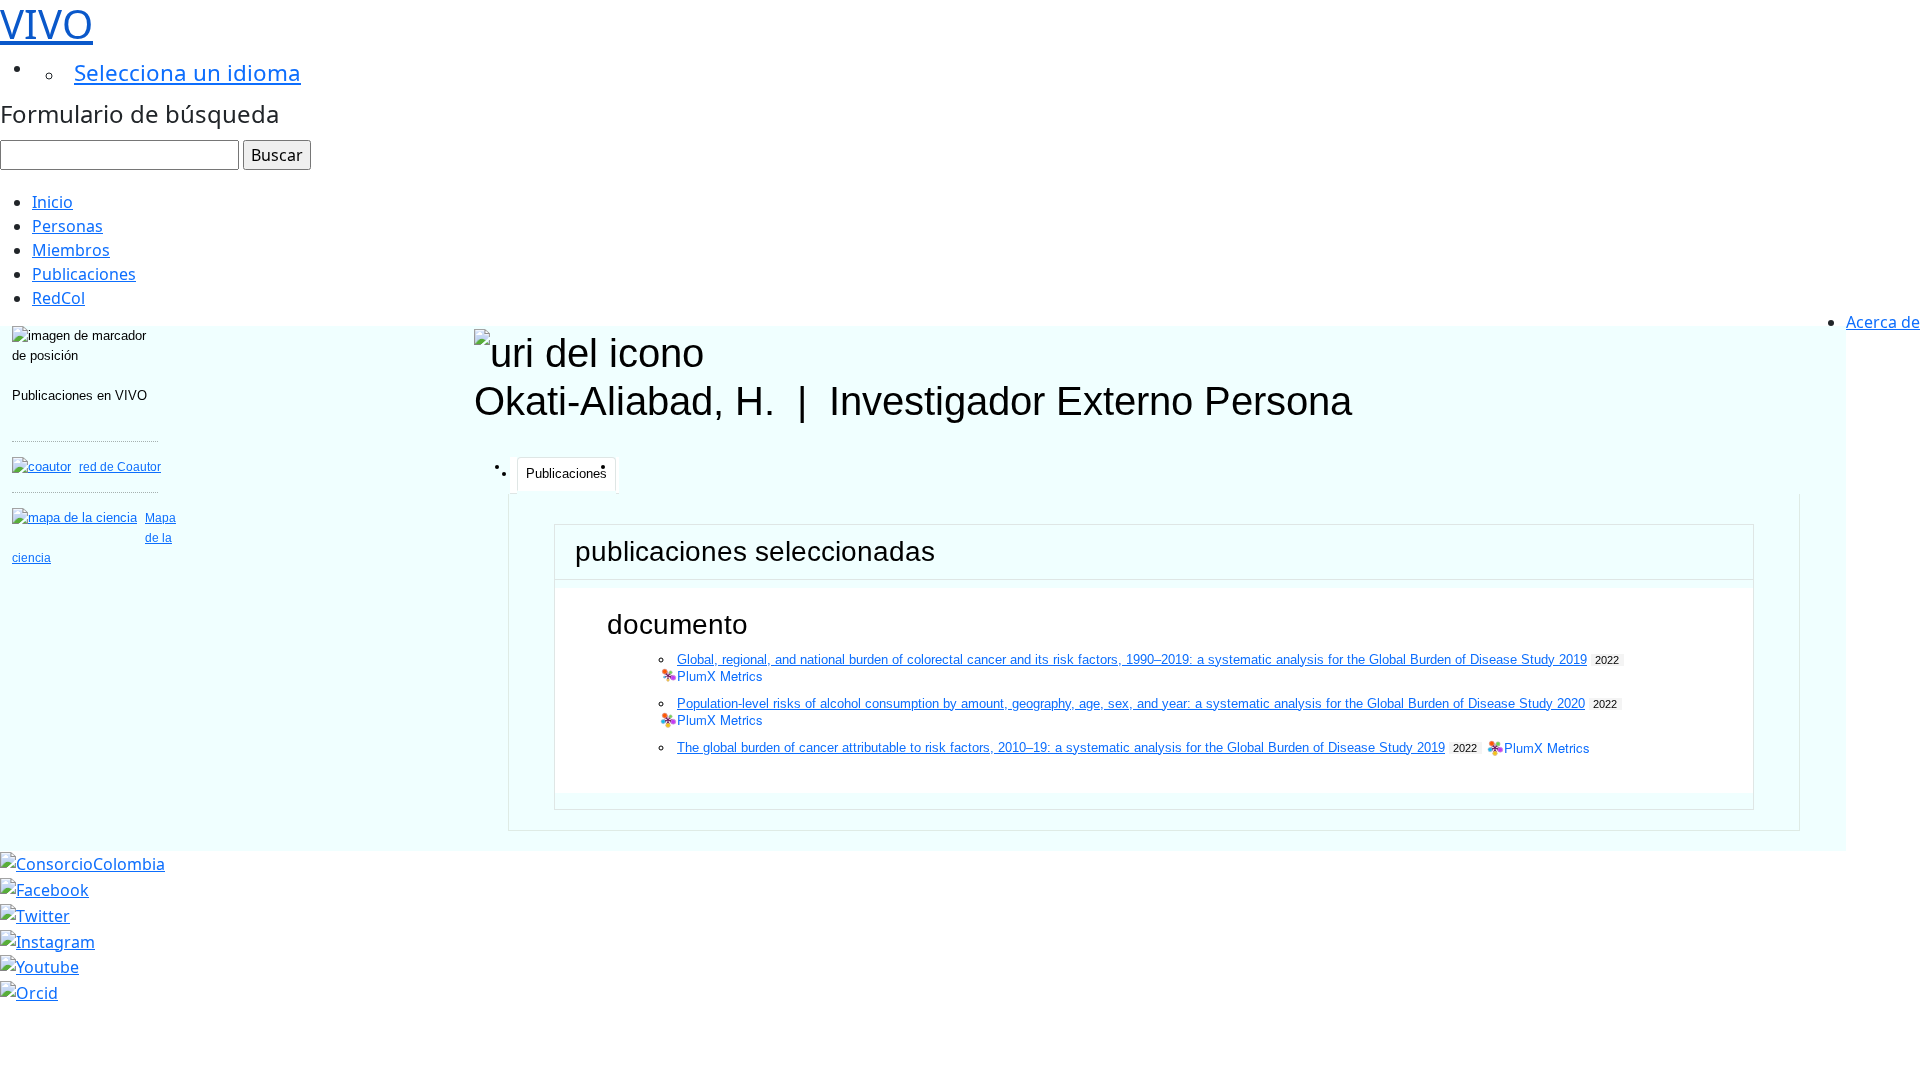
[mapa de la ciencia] (74, 517)
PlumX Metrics (720, 676)
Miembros (71, 250)
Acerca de (1883, 322)
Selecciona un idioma (187, 72)
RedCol (58, 298)
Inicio (52, 202)
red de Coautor (120, 467)
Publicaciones (84, 274)
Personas (67, 226)
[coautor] (41, 466)
